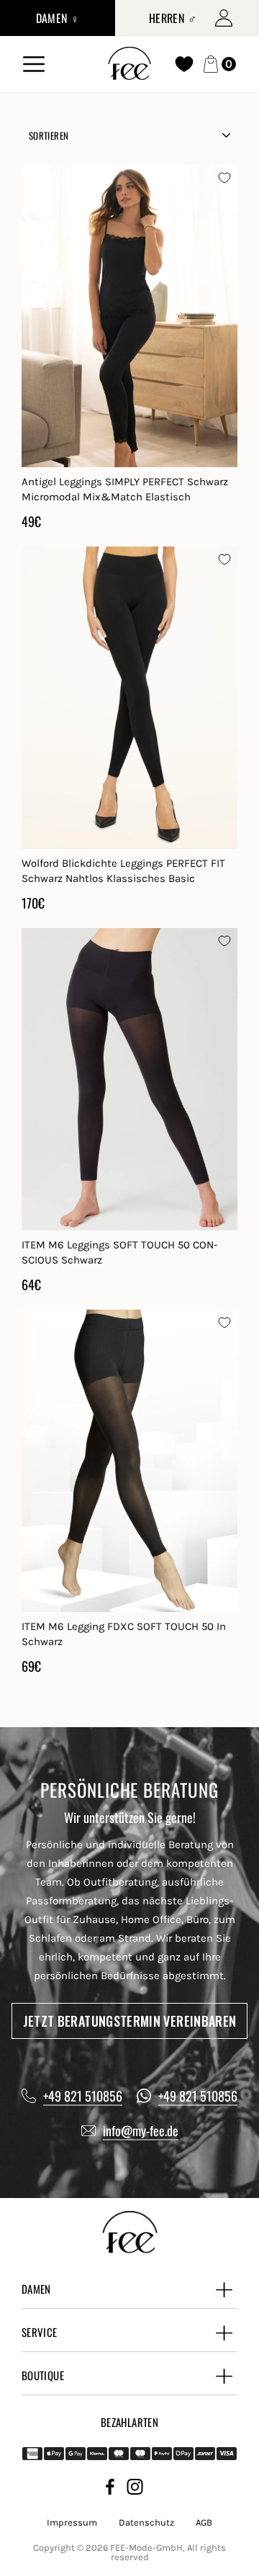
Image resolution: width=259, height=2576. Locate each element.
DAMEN (36, 2289)
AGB (204, 2522)
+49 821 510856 (83, 2096)
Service (40, 2332)
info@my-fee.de (141, 2130)
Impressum (72, 2522)
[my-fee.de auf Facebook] (110, 2489)
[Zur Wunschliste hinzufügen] (224, 178)
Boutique (43, 2375)
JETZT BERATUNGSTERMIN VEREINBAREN (130, 2021)
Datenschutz (146, 2522)
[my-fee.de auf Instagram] (135, 2489)
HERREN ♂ (173, 18)
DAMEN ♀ (58, 18)
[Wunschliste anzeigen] (184, 64)
